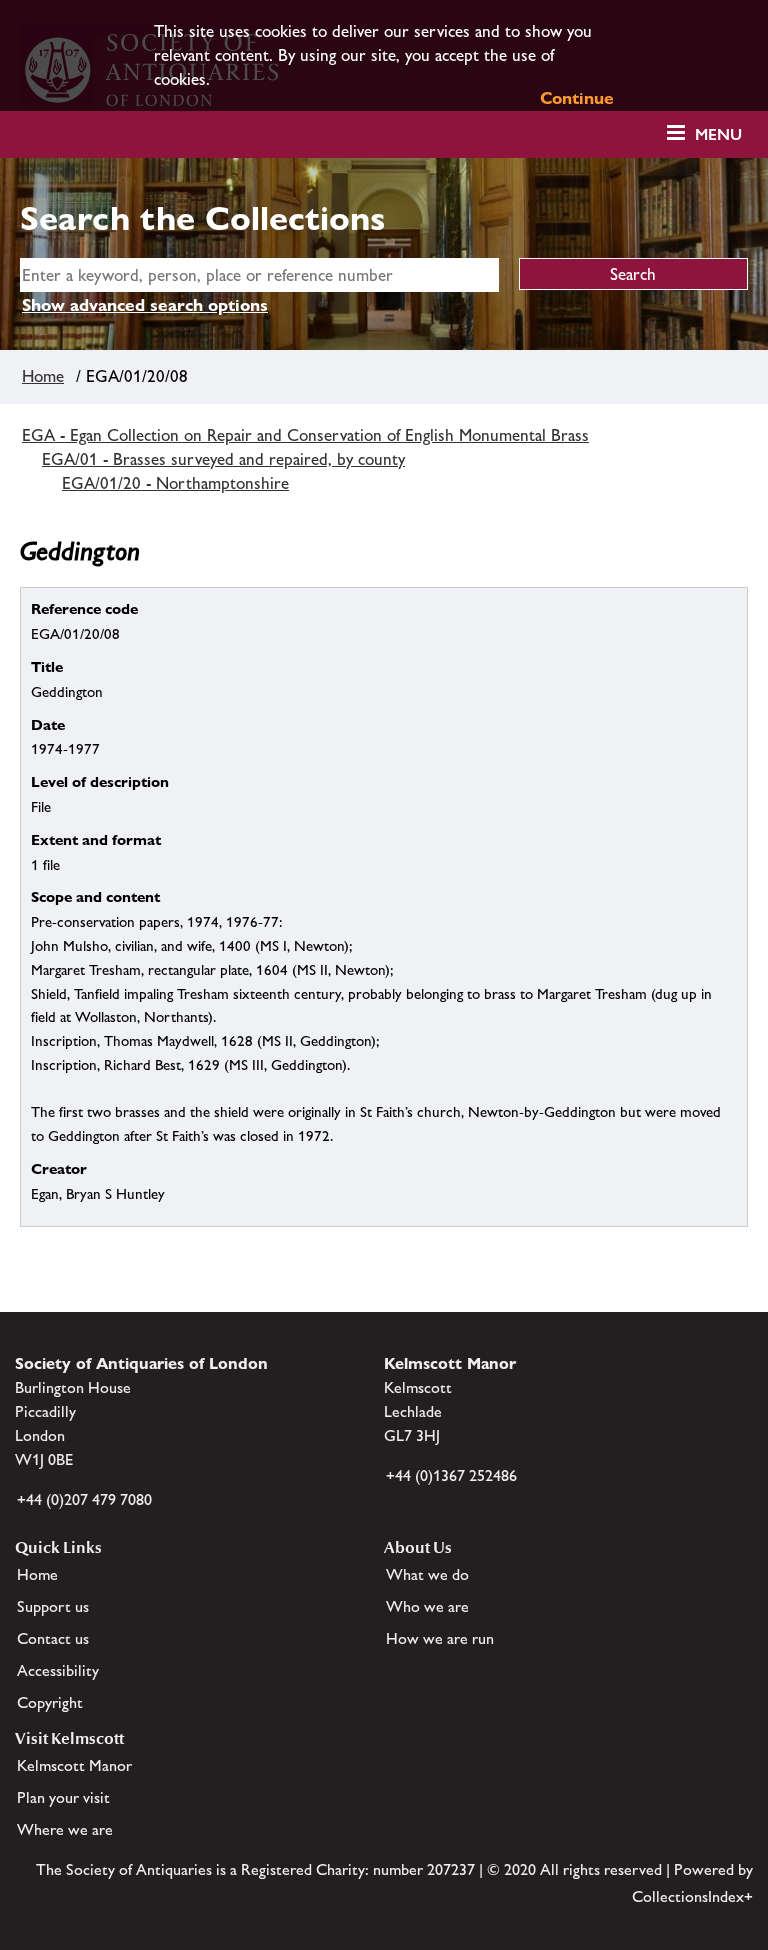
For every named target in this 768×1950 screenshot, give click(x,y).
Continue (577, 98)
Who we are (427, 1606)
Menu (718, 134)
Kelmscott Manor (74, 1765)
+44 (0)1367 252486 (451, 1475)
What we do (427, 1574)
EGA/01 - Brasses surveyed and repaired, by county (223, 459)
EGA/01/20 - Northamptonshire (175, 483)
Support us (53, 1606)
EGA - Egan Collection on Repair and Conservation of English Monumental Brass (305, 435)
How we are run (440, 1638)
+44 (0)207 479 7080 (84, 1499)
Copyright (50, 1702)
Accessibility (58, 1670)
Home (43, 376)
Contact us (53, 1638)
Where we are (65, 1829)
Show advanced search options (145, 305)
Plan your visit (63, 1797)
